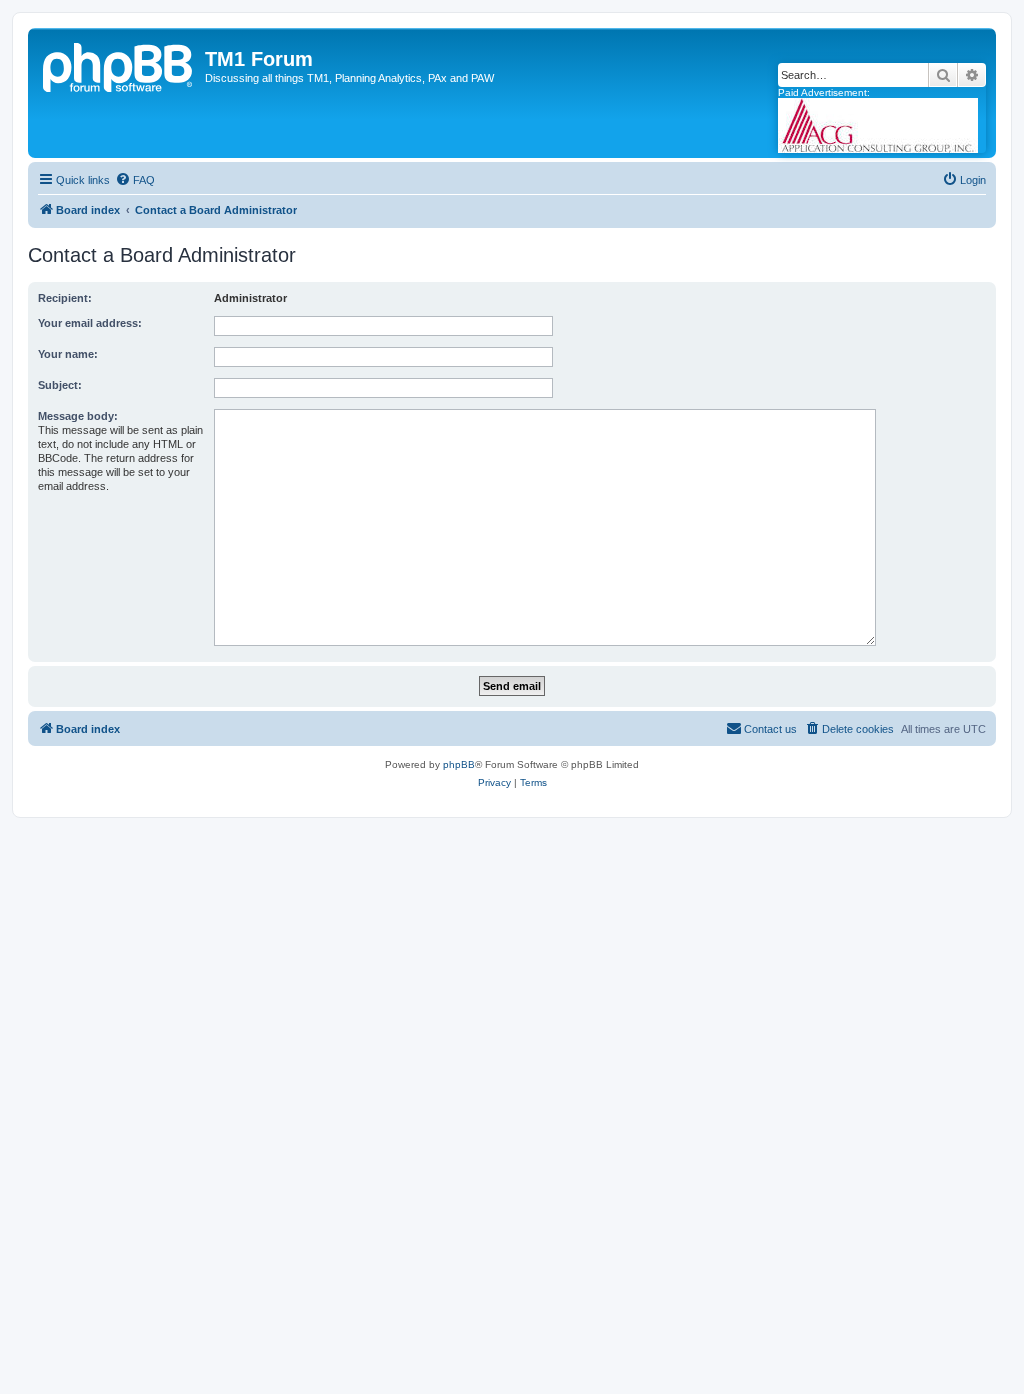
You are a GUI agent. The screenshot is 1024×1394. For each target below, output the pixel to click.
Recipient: (65, 298)
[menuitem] (135, 180)
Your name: (68, 354)
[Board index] (119, 65)
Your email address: (90, 323)
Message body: (78, 416)
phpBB (459, 764)
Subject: (60, 385)
